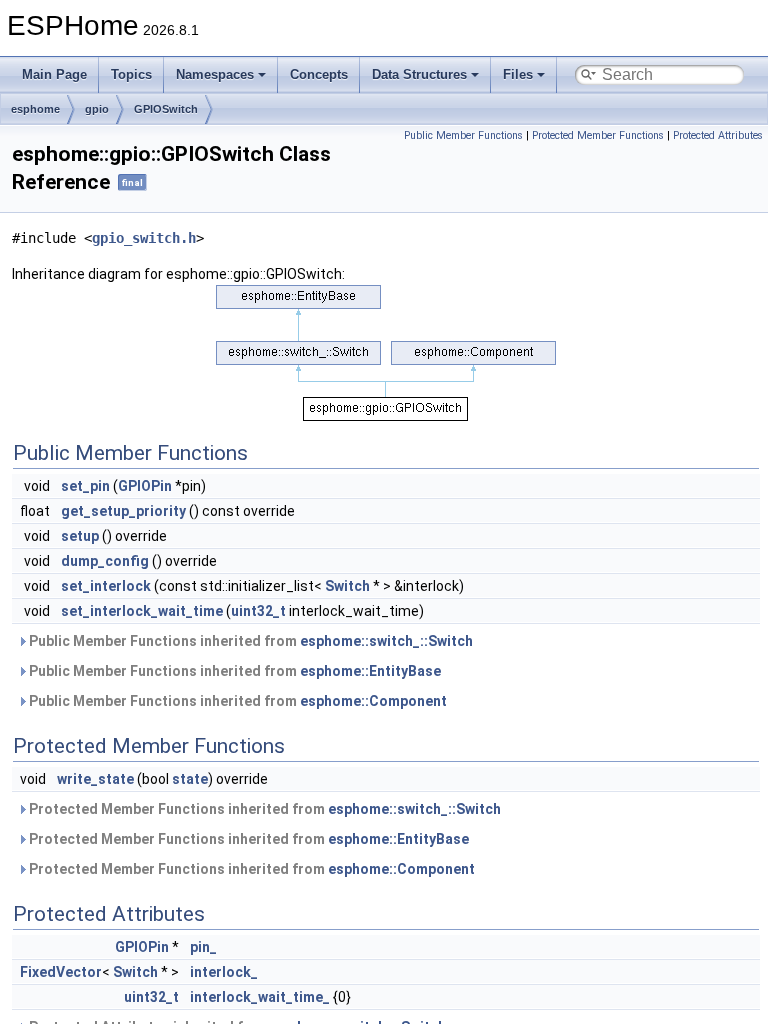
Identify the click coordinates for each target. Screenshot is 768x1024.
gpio (97, 109)
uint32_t (258, 611)
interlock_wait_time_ (260, 997)
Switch (347, 586)
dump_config (105, 561)
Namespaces (215, 74)
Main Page (54, 74)
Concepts (319, 74)
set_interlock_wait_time (142, 611)
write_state (95, 779)
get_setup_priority (123, 511)
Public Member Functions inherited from (249, 641)
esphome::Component (373, 701)
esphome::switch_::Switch (386, 641)
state (190, 779)
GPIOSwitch (166, 109)
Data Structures (419, 74)
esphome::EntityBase (370, 671)
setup (80, 536)
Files (518, 74)
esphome (35, 109)
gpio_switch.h (144, 238)
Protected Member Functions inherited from (263, 809)
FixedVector (61, 972)
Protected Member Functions (598, 135)
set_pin (85, 486)
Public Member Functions (463, 135)
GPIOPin (145, 486)
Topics (131, 74)
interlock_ (224, 972)
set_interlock (106, 586)
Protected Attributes (718, 135)
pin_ (203, 947)
